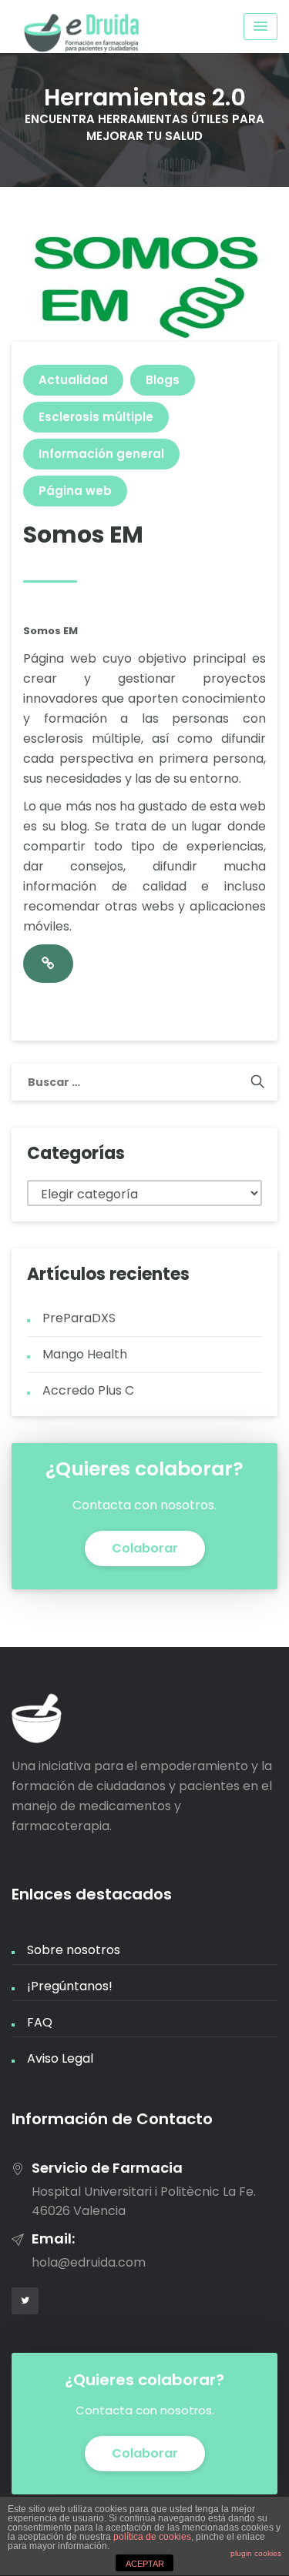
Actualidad (73, 380)
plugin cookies (256, 2553)
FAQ (40, 2022)
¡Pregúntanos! (70, 1986)
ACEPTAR (145, 2564)
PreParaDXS (79, 1318)
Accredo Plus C (88, 1390)
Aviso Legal (60, 2058)
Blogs (163, 380)
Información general (101, 454)
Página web (75, 491)
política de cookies (152, 2537)
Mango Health (85, 1354)
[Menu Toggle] (260, 27)
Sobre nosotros (74, 1950)
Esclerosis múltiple (96, 417)
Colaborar (145, 1548)
